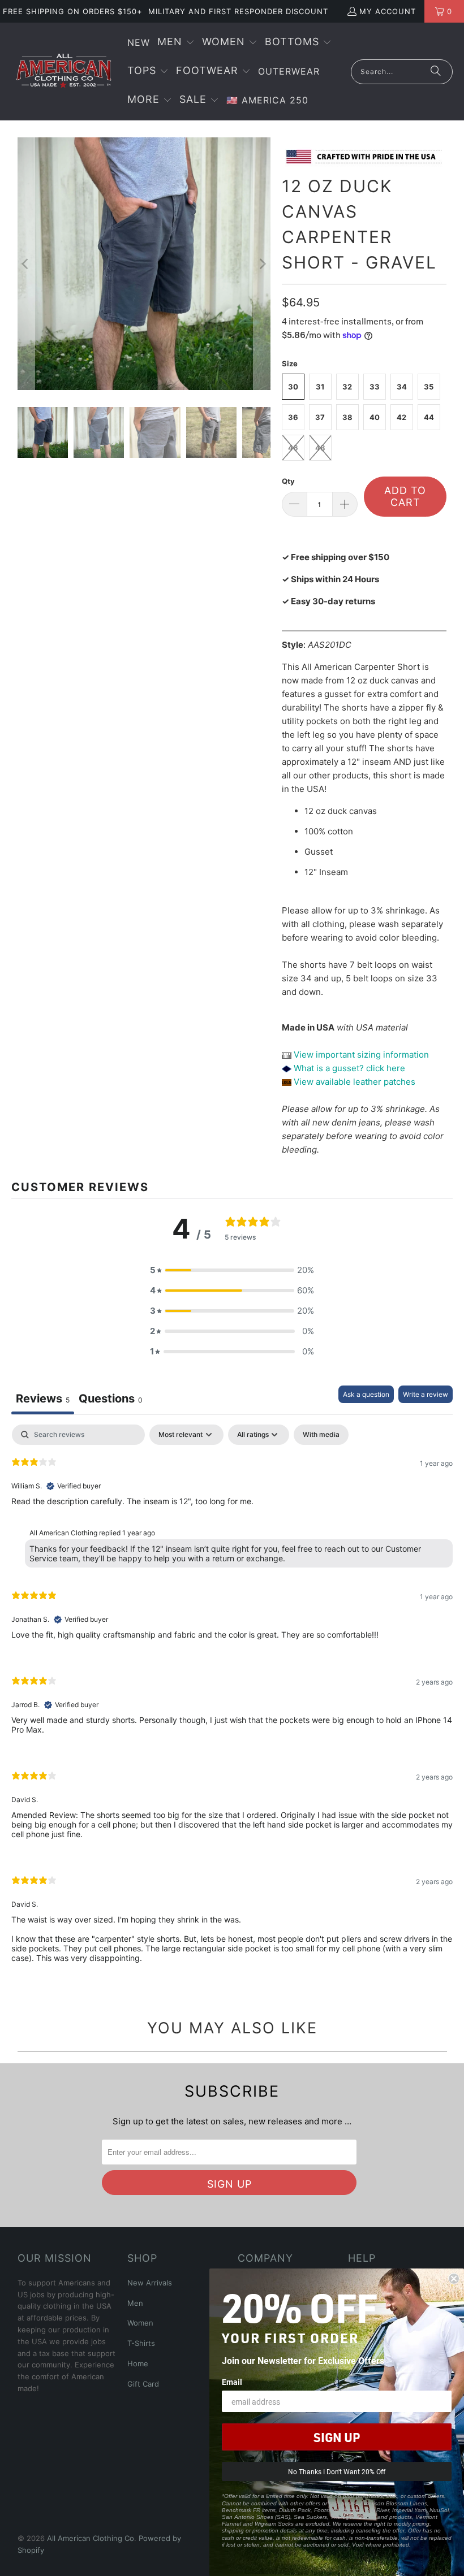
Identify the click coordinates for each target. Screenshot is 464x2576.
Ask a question (366, 1394)
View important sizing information (360, 1055)
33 (375, 387)
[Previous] (26, 264)
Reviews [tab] (43, 1399)
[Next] (262, 264)
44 (429, 417)
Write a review (426, 1394)
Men (135, 2303)
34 (402, 387)
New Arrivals (150, 2283)
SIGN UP (337, 2437)
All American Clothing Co (91, 2538)
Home (138, 2363)
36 (293, 417)
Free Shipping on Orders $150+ (73, 11)
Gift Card (143, 2384)
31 (320, 387)
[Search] (436, 72)
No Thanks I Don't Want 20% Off (337, 2471)
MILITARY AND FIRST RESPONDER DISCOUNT (238, 11)
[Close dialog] (454, 2279)
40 (375, 417)
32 (347, 387)
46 (293, 448)
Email (232, 2382)
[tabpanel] (232, 1703)
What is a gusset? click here (349, 1068)
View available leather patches (353, 1082)
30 (293, 387)
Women (140, 2323)
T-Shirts (141, 2343)
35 (429, 387)
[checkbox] (321, 1435)
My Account (388, 11)
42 (401, 417)
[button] (176, 43)
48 (320, 448)
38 (347, 417)
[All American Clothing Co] (64, 71)
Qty (288, 481)
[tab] (111, 1400)
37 (320, 417)
